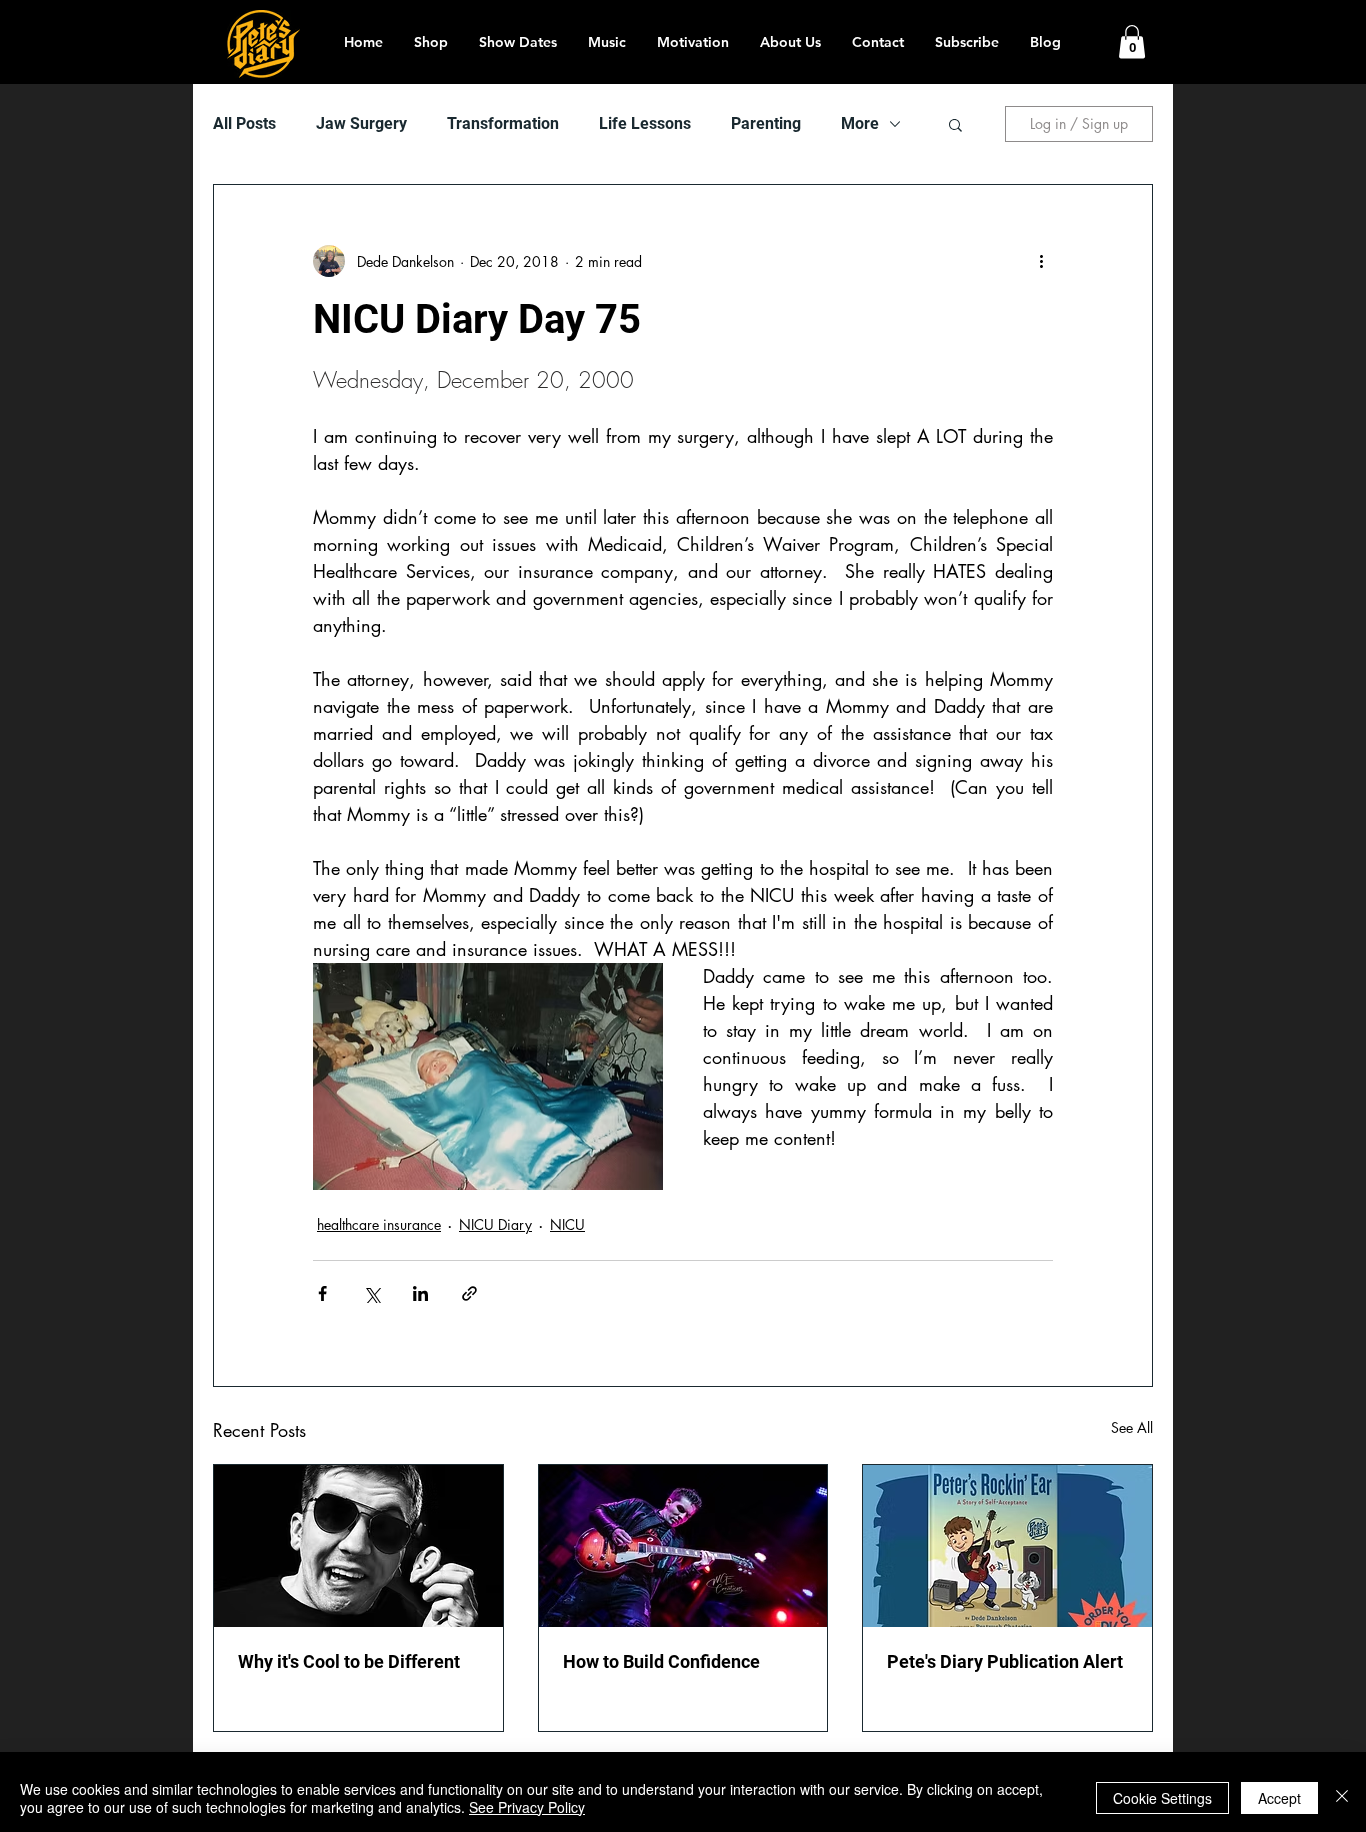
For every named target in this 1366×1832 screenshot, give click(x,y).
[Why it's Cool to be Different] (358, 1546)
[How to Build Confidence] (683, 1546)
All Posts (244, 123)
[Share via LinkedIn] (420, 1293)
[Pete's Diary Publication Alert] (1007, 1546)
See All (1132, 1427)
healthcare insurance (379, 1224)
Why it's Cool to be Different (349, 1661)
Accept (1279, 1798)
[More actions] (1041, 261)
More (860, 123)
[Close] (1342, 1798)
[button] (1132, 41)
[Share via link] (469, 1293)
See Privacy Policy (527, 1807)
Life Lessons (645, 123)
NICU (567, 1224)
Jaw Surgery (361, 123)
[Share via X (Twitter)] (371, 1293)
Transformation (503, 123)
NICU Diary (495, 1224)
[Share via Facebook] (322, 1293)
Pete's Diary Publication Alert (1005, 1661)
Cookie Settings (1162, 1798)
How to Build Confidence (661, 1661)
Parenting (766, 123)
